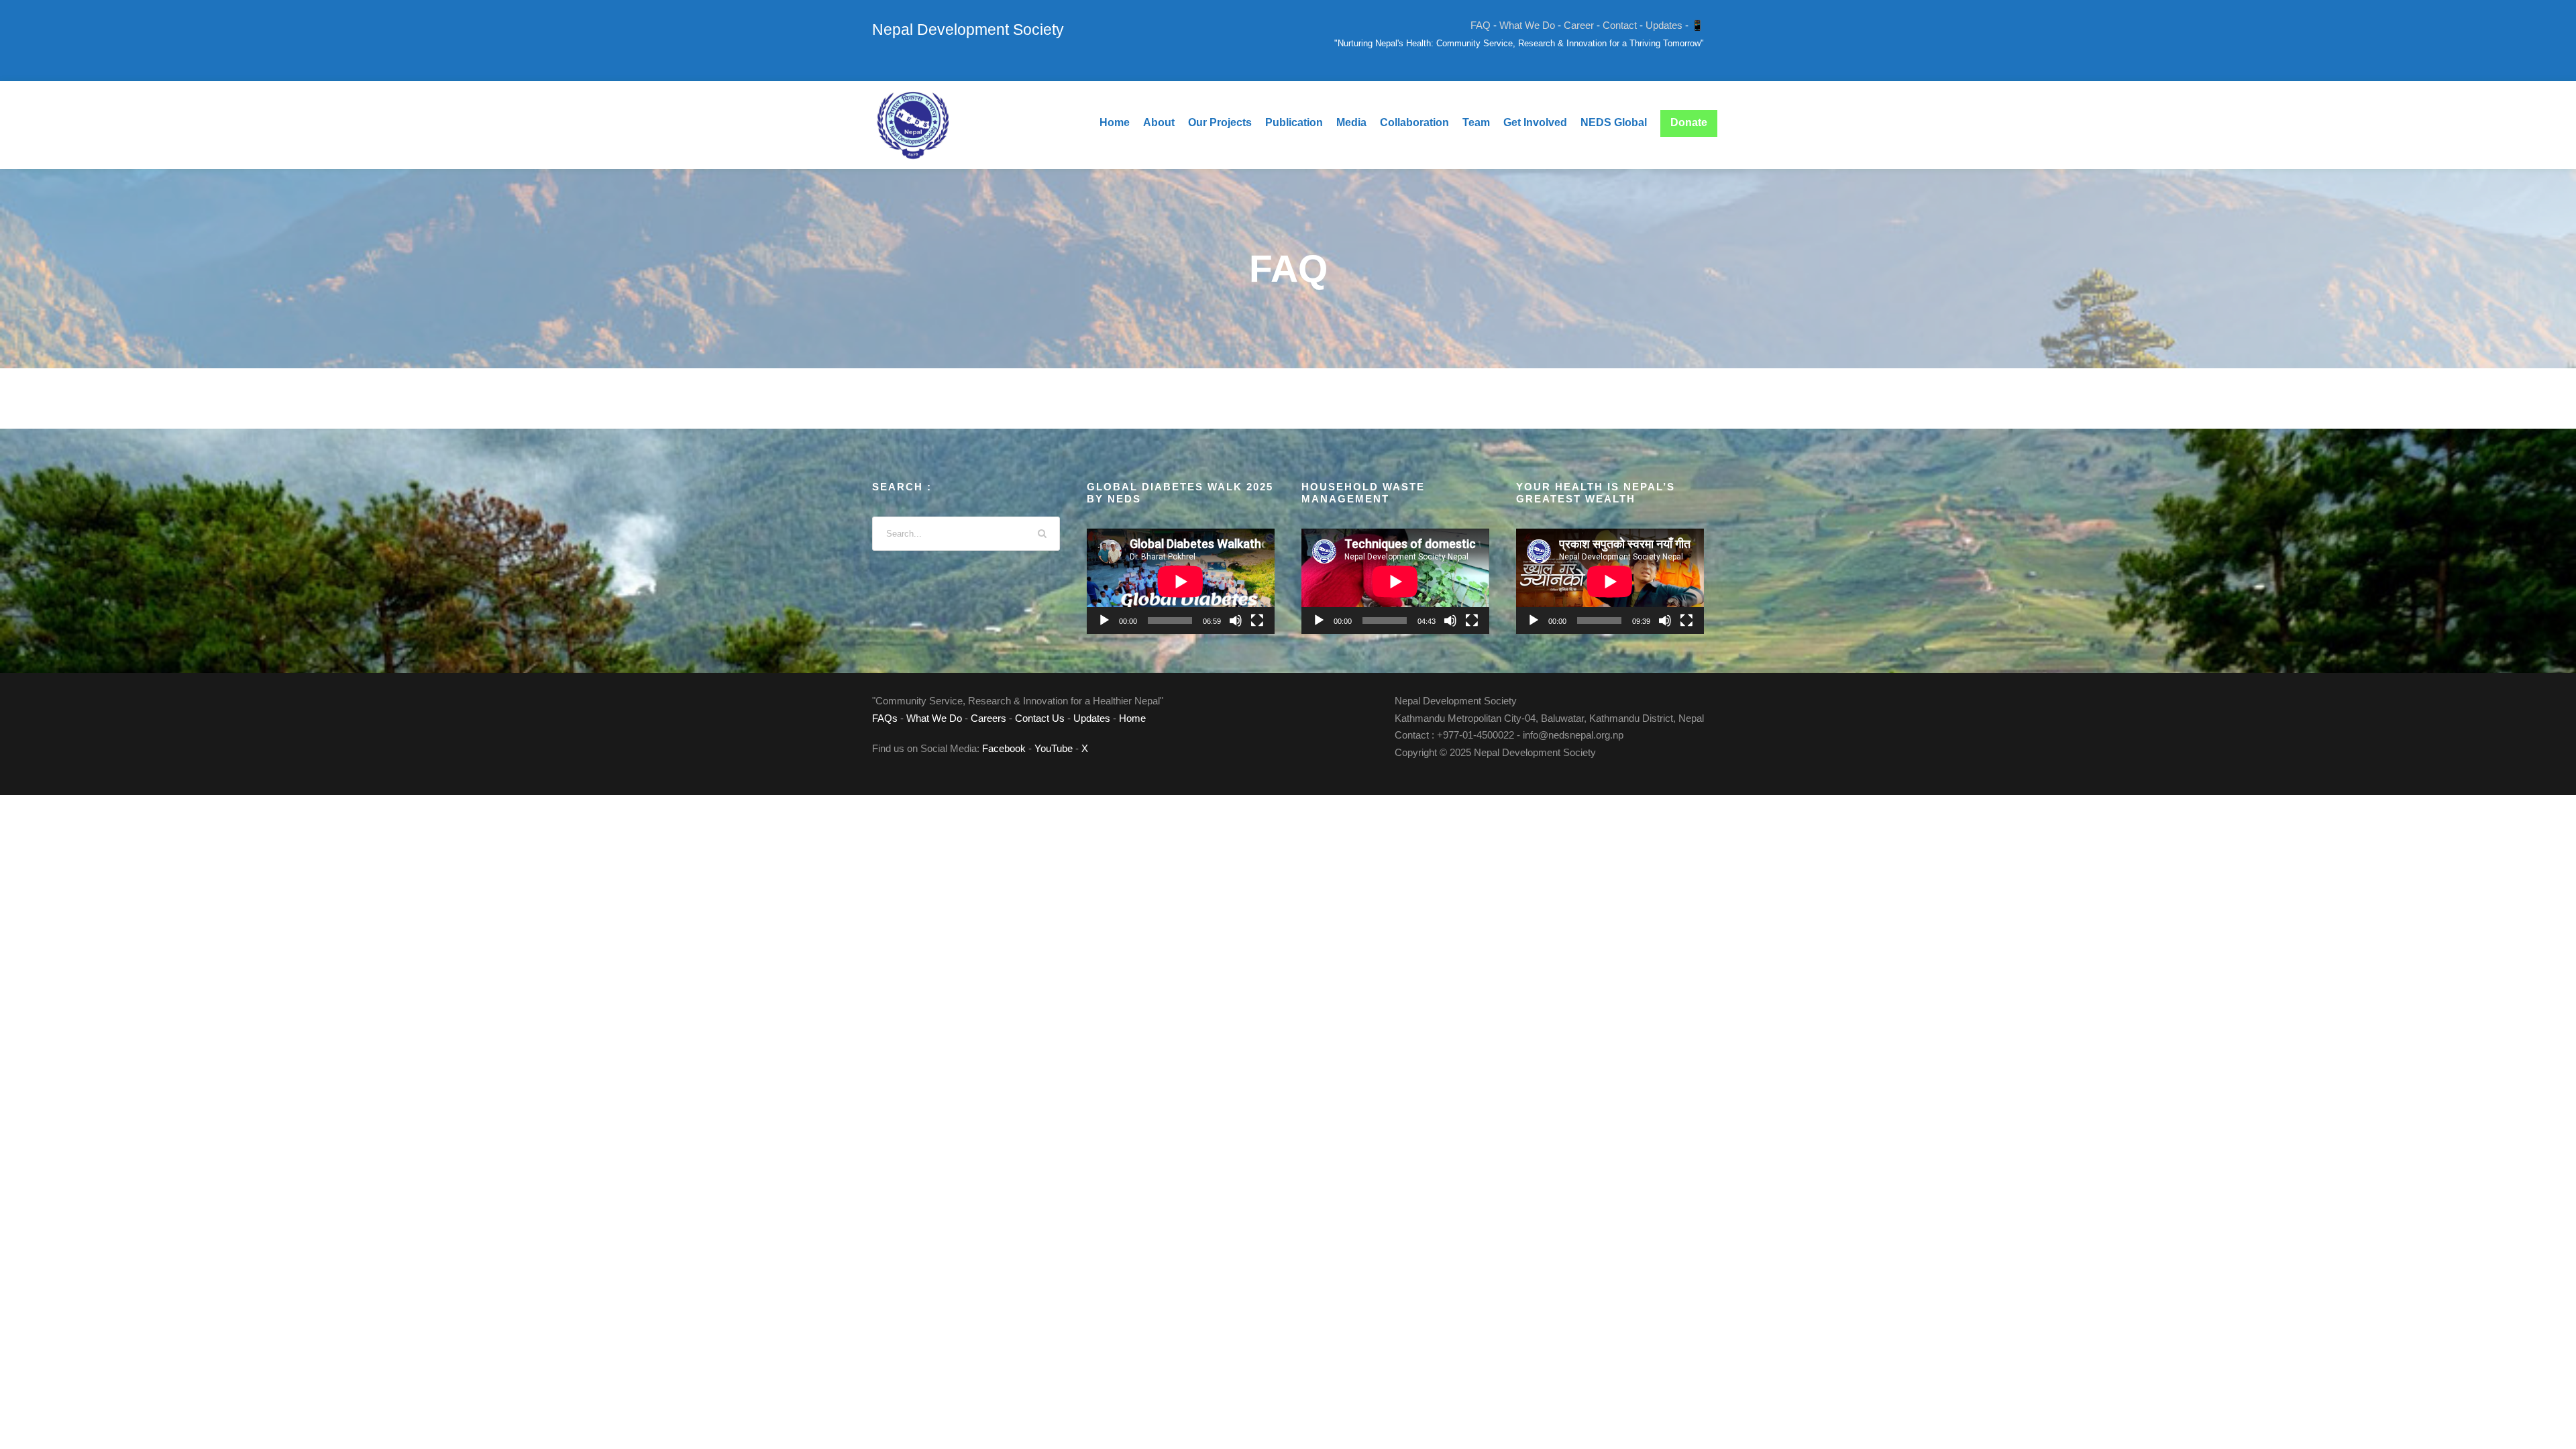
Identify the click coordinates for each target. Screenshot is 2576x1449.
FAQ (1481, 25)
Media (1351, 122)
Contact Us (1040, 718)
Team (1476, 122)
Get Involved (1535, 122)
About (1159, 122)
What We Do (1527, 25)
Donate (1689, 122)
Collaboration (1414, 122)
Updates (1664, 25)
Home (1115, 122)
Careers (988, 718)
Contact (1620, 25)
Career (1579, 25)
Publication (1294, 122)
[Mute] (1236, 621)
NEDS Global (1614, 122)
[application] (1181, 582)
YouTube (1054, 748)
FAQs (885, 718)
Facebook (1004, 748)
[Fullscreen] (1257, 621)
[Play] (1104, 621)
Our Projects (1220, 122)
